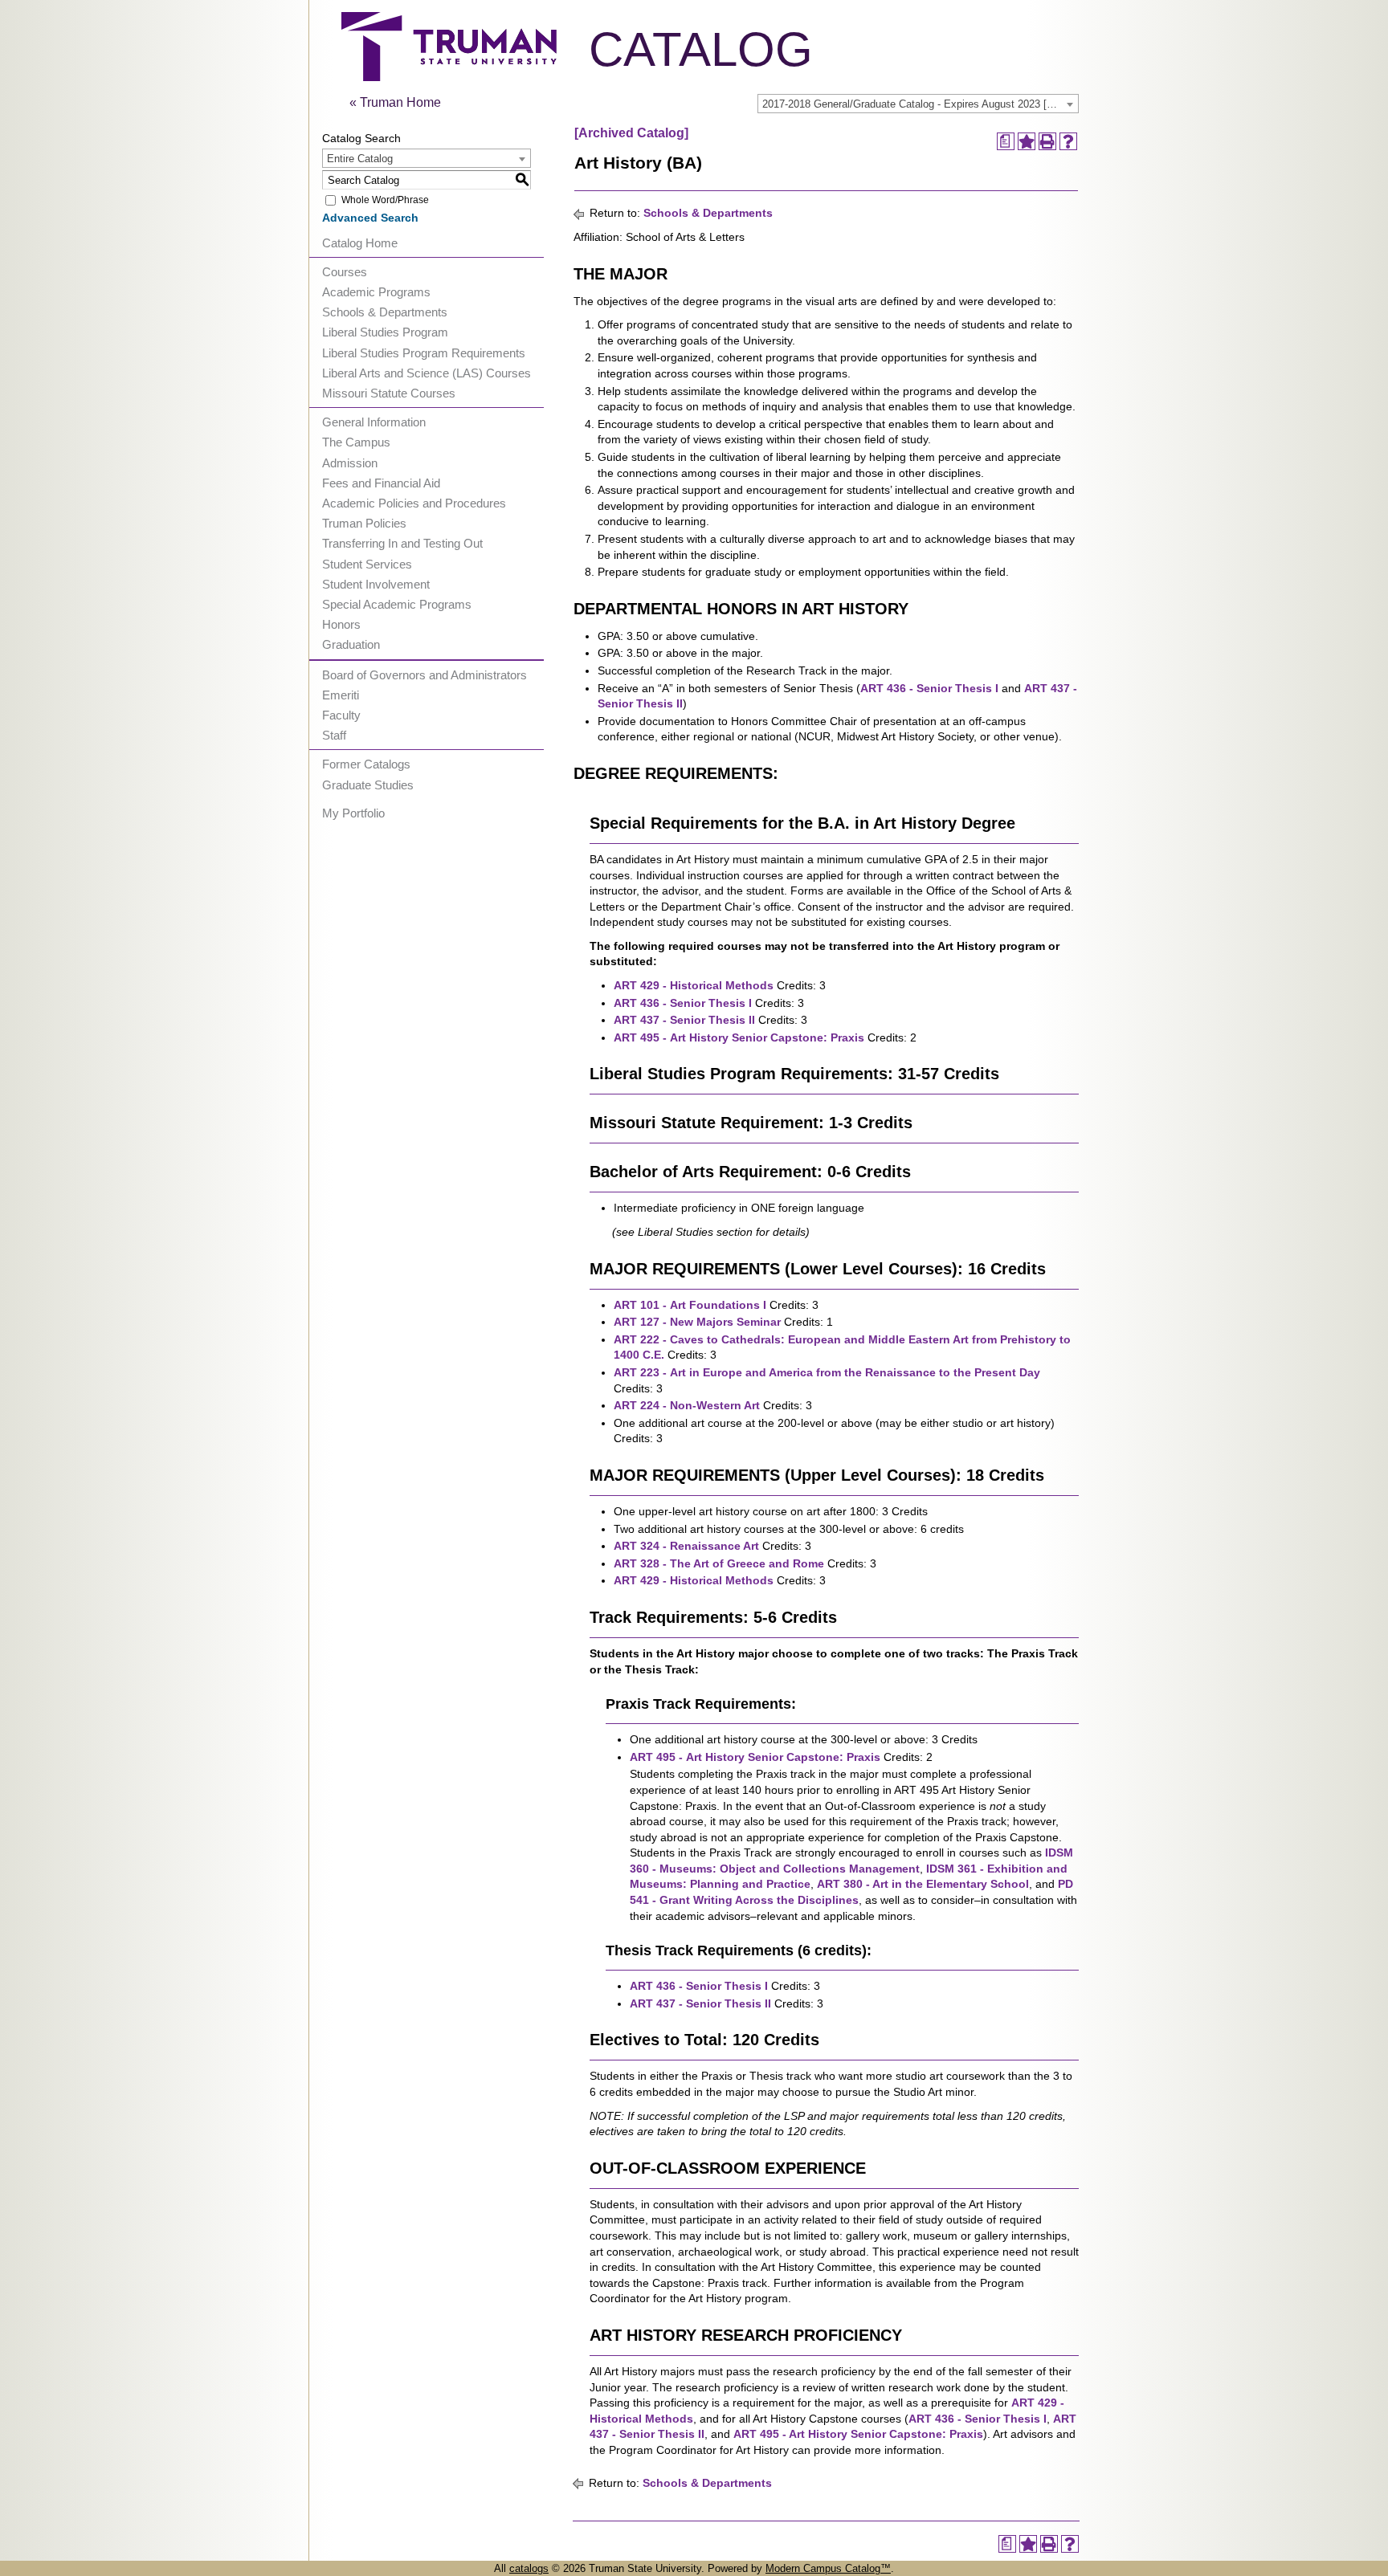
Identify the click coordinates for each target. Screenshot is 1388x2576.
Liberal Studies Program (385, 332)
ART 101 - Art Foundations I (690, 1305)
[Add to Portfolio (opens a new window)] (1027, 141)
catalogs (529, 2568)
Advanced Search (370, 218)
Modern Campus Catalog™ (828, 2568)
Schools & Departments (385, 312)
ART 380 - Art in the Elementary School (923, 1884)
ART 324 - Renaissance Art (686, 1546)
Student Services (367, 564)
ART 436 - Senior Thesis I (929, 688)
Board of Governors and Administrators (425, 675)
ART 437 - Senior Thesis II (684, 1020)
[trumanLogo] (449, 77)
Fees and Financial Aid (381, 483)
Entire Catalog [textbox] (360, 159)
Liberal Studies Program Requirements (424, 353)
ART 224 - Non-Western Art (687, 1405)
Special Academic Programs (397, 604)
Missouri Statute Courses (389, 393)
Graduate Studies (368, 785)
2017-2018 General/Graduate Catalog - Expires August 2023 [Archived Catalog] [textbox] (920, 104)
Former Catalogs (366, 764)
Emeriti (341, 695)
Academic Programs (376, 292)
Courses (345, 272)
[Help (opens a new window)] (1068, 141)
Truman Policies (364, 523)
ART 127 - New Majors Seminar (697, 1322)
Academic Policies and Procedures (414, 503)
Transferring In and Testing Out (402, 543)
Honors (341, 624)
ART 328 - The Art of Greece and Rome (719, 1563)
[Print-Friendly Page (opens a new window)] (1047, 141)
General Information (374, 422)
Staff (334, 735)
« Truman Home (395, 102)
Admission (350, 463)
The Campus (356, 442)
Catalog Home (360, 243)
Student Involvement (376, 584)
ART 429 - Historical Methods (694, 985)
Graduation (351, 644)
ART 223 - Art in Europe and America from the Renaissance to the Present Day (827, 1372)
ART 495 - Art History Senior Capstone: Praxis (739, 1037)
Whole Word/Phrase (385, 200)
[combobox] (918, 104)
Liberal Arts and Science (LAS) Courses (427, 373)
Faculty (341, 715)
